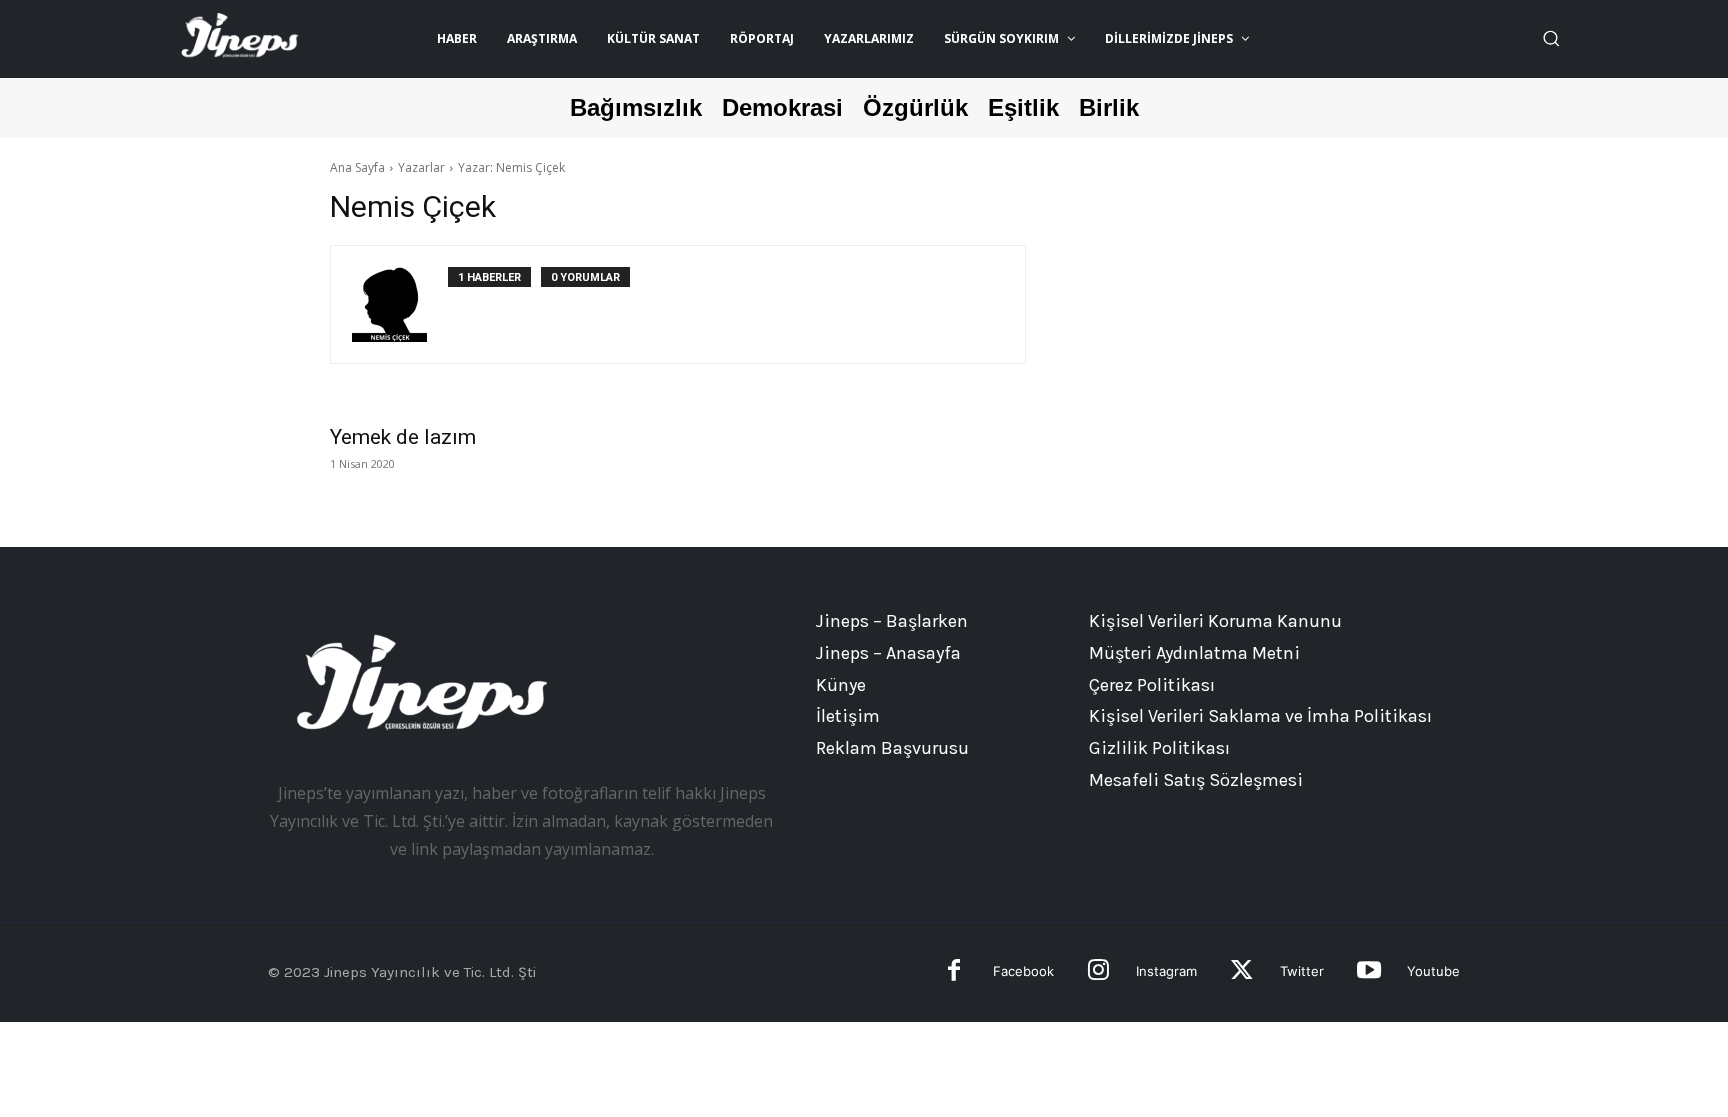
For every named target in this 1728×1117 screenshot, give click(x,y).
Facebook (1023, 971)
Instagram (1166, 971)
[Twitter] (1241, 972)
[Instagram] (1098, 972)
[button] (1551, 38)
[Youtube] (1368, 972)
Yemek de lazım (403, 437)
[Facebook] (954, 972)
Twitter (1302, 971)
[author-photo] (400, 304)
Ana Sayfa (357, 167)
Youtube (1433, 971)
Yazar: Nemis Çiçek (511, 167)
